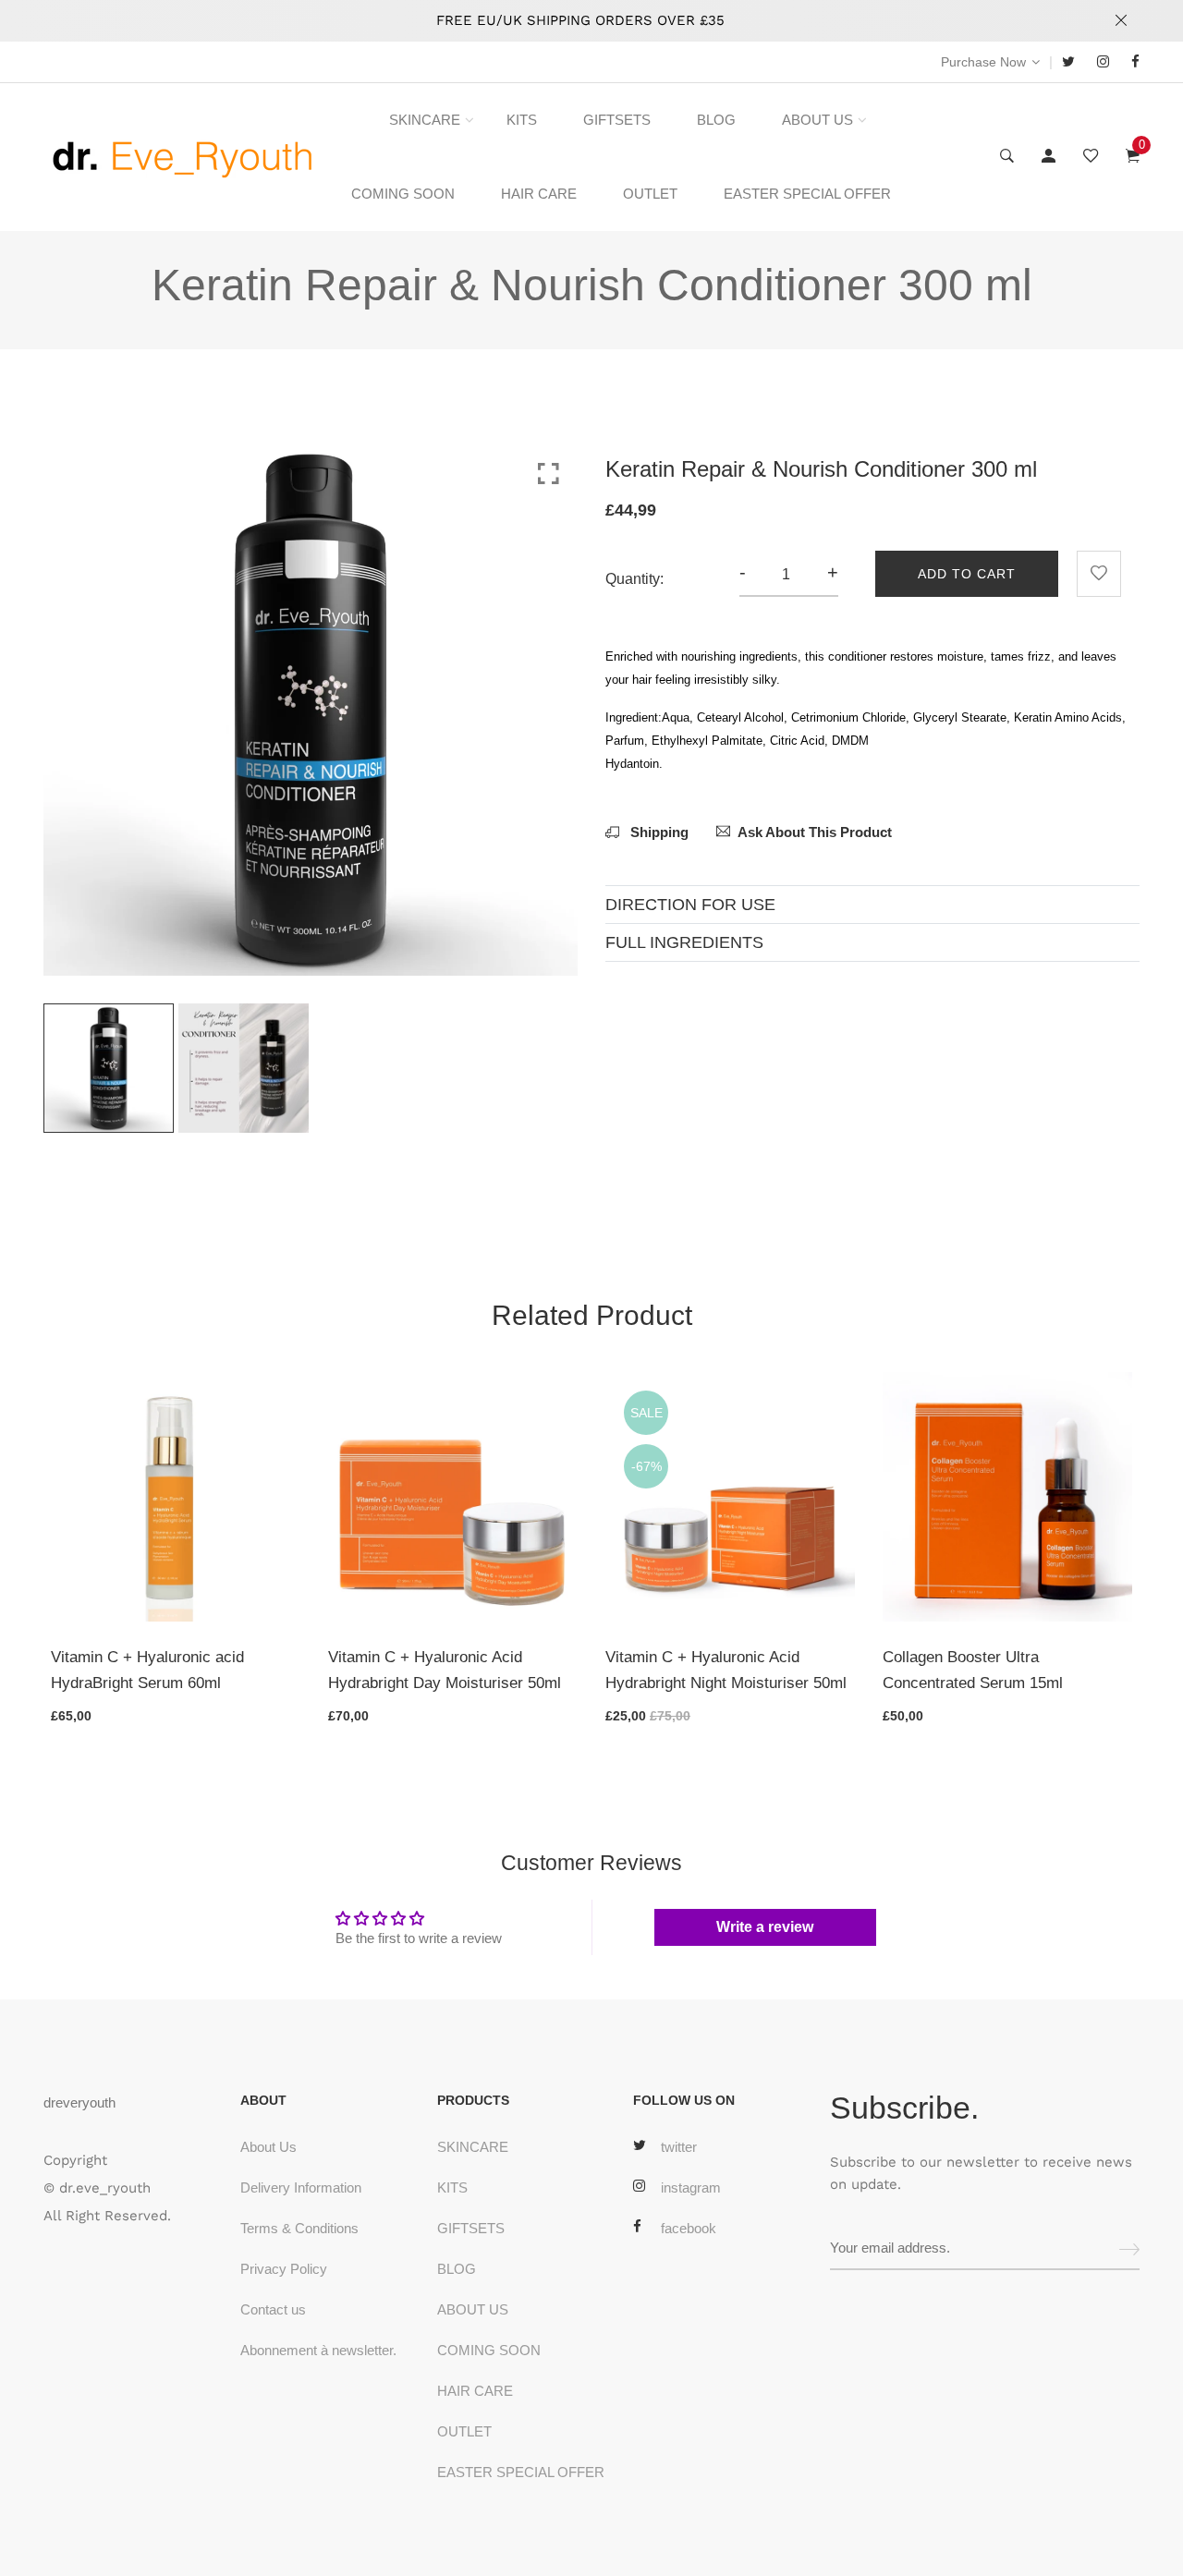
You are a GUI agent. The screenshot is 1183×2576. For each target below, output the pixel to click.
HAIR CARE (539, 194)
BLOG (716, 120)
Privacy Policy (284, 2269)
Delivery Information (301, 2187)
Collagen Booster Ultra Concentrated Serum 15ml (973, 1670)
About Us (268, 2147)
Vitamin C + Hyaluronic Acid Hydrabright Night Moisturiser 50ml (726, 1670)
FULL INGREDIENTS (684, 942)
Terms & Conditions (299, 2228)
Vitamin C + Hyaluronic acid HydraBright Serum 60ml (147, 1670)
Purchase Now (983, 62)
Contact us (273, 2309)
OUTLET (650, 194)
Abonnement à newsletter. (318, 2350)
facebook (689, 2228)
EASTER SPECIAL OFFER (807, 194)
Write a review (765, 1927)
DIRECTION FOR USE (690, 905)
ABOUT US (817, 120)
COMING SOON (403, 194)
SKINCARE (425, 120)
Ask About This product (815, 832)
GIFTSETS (617, 120)
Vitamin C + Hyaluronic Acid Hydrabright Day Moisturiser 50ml (445, 1670)
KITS (522, 120)
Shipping (658, 832)
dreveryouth (79, 2102)
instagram (691, 2187)
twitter (679, 2147)
